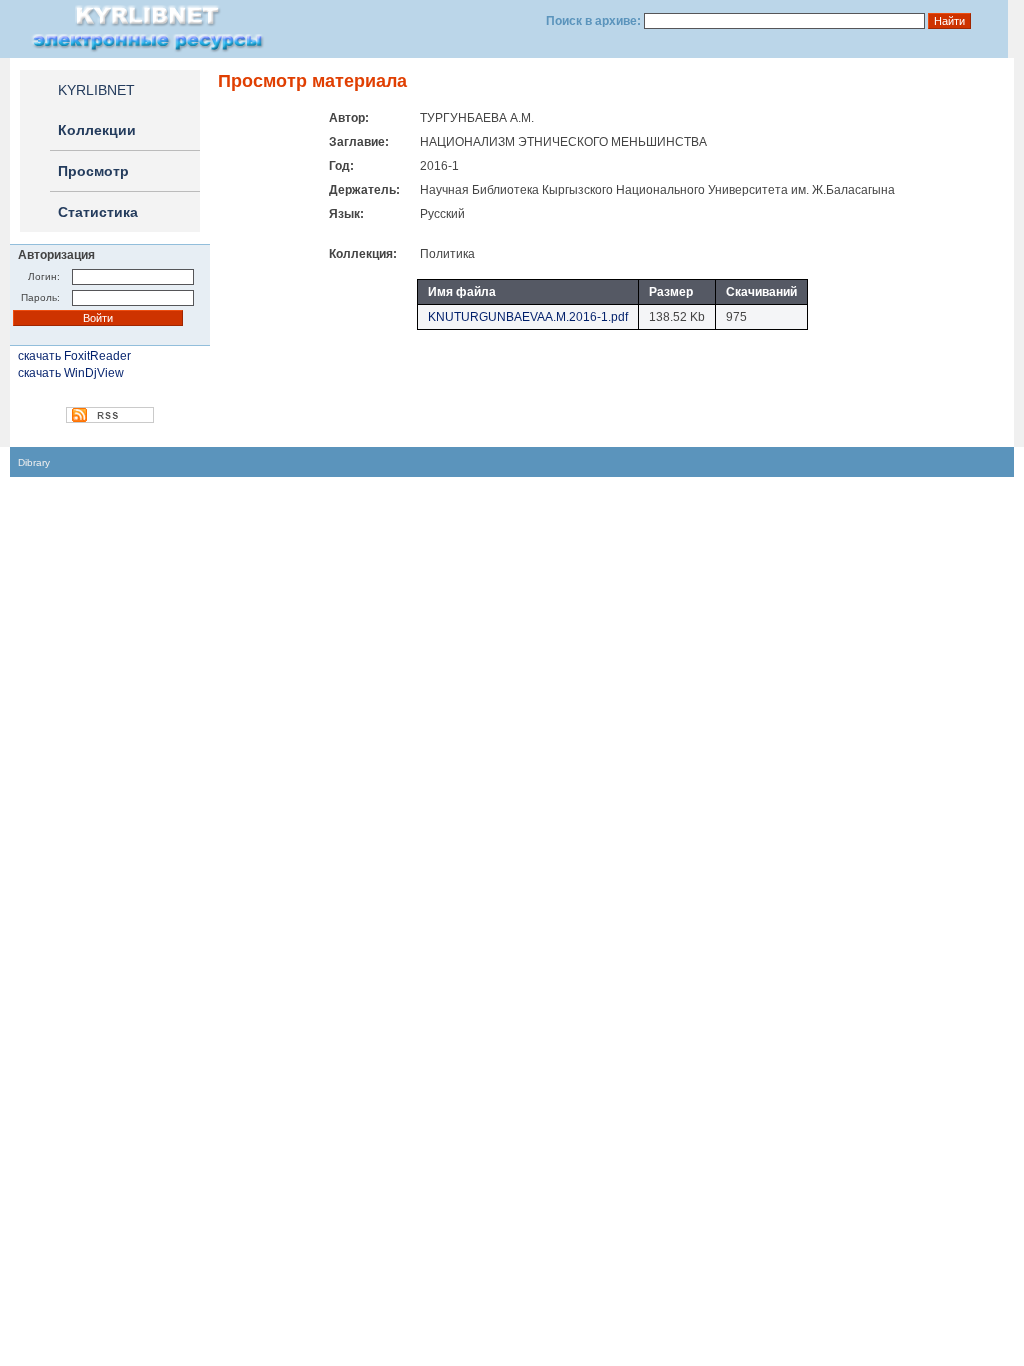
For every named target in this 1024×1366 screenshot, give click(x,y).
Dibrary (34, 462)
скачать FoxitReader (74, 356)
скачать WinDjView (71, 373)
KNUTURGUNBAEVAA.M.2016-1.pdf (528, 317)
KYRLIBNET (96, 90)
